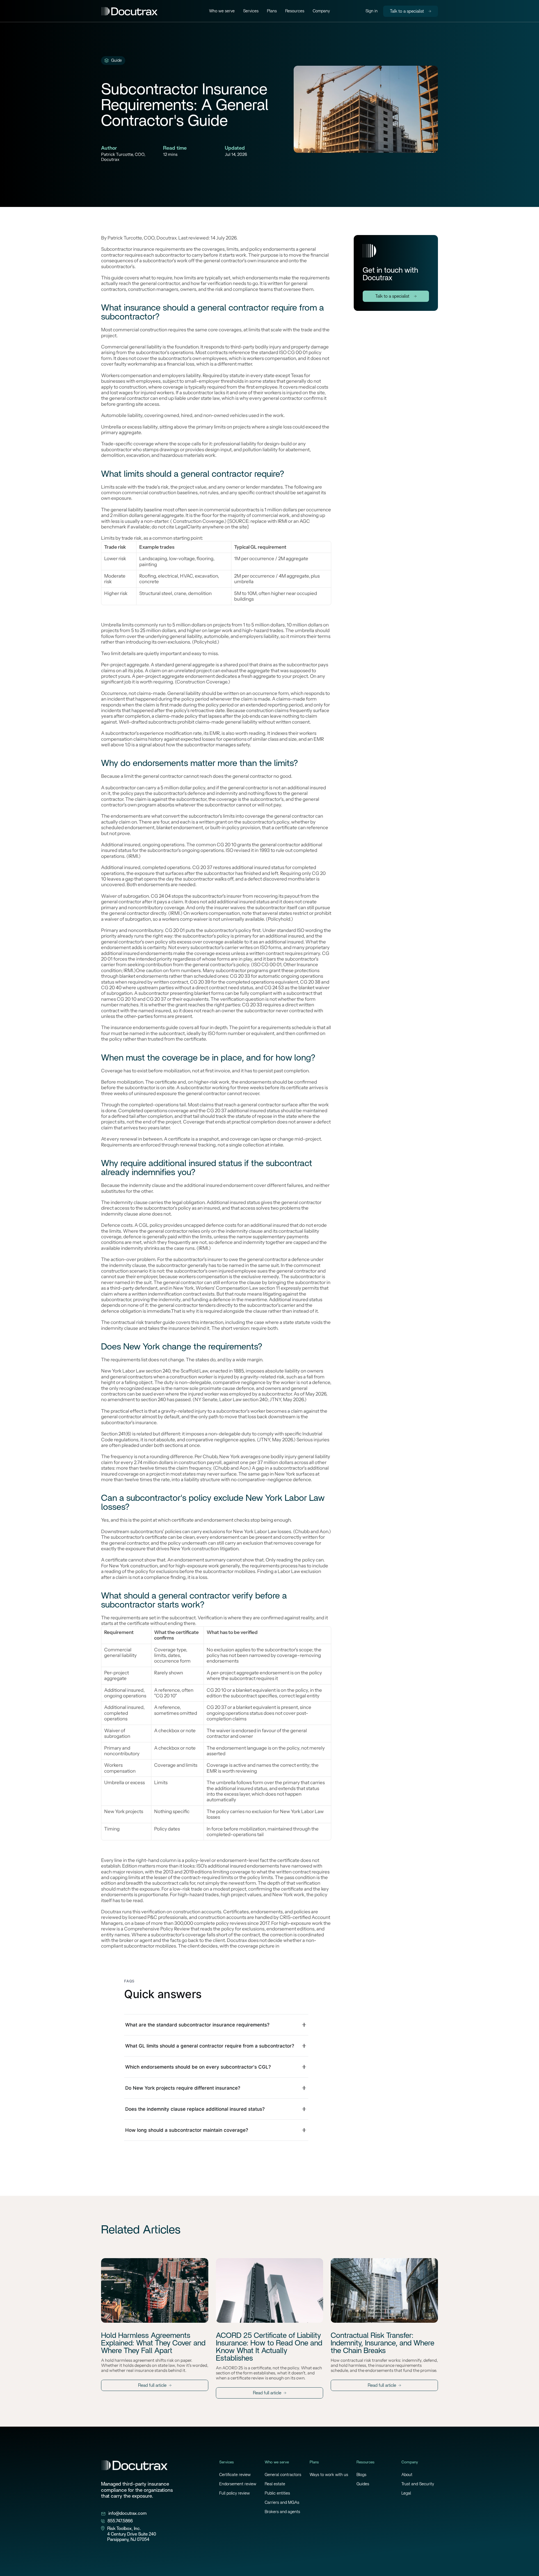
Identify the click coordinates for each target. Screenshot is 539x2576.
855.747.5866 (120, 2521)
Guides (363, 2484)
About (407, 2475)
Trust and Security (418, 2484)
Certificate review (235, 2475)
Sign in (372, 11)
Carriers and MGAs (282, 2503)
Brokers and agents (282, 2512)
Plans (272, 11)
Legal (406, 2493)
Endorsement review (238, 2484)
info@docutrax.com (127, 2513)
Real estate (275, 2484)
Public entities (277, 2493)
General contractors (283, 2475)
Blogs (361, 2475)
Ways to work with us (329, 2475)
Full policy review (235, 2493)
